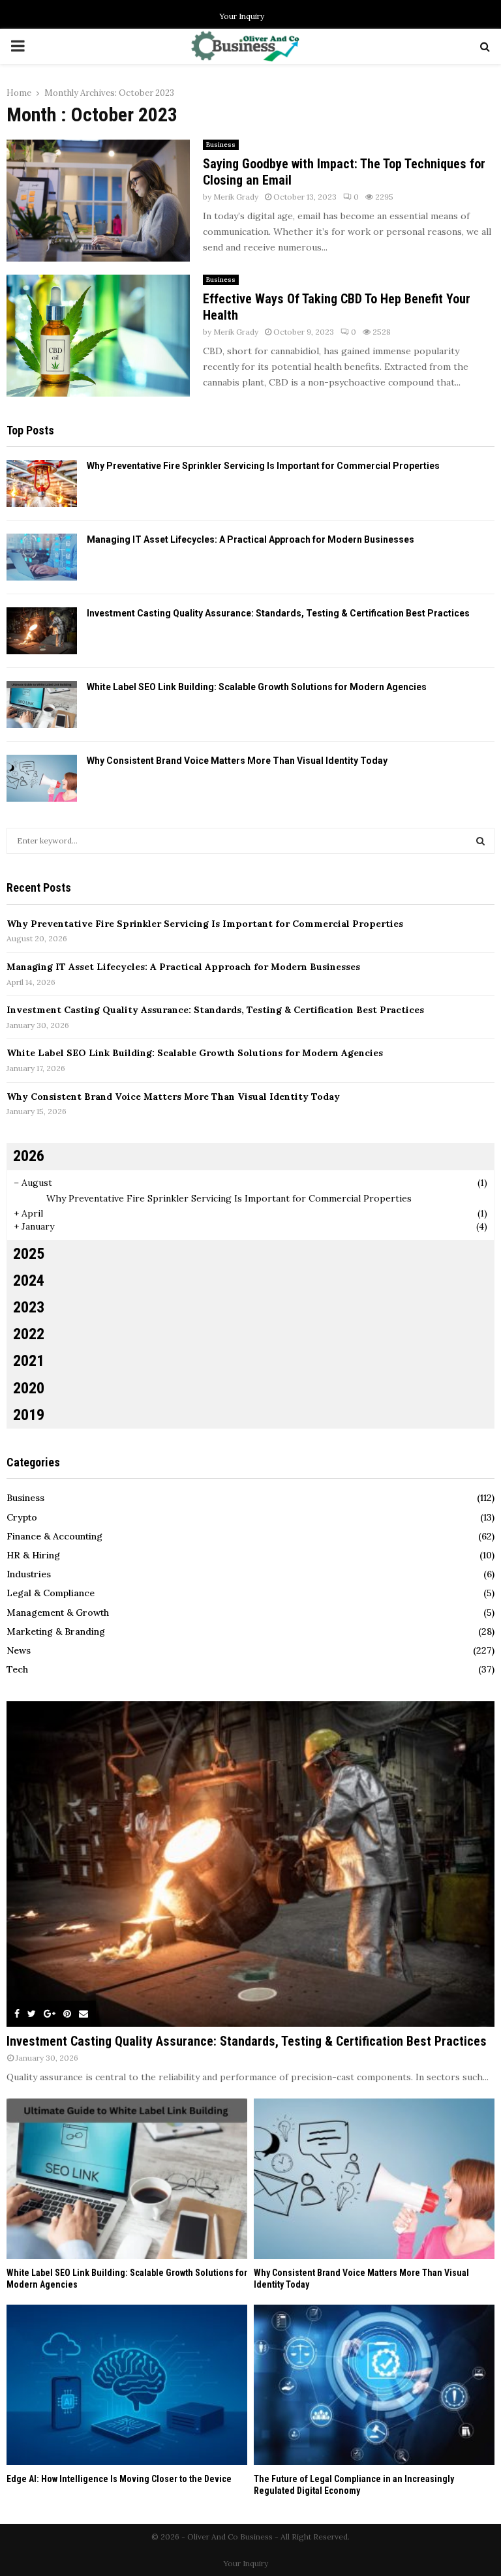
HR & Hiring (33, 1555)
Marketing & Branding (56, 1631)
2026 (29, 1156)
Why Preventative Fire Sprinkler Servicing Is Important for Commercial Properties (263, 466)
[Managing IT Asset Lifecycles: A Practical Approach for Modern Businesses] (42, 557)
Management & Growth (58, 1613)
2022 (29, 1334)
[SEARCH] (480, 841)
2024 (29, 1280)
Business (221, 144)
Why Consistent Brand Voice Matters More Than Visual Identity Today (237, 761)
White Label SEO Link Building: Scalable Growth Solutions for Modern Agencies (257, 687)
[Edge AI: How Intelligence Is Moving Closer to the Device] (127, 2385)
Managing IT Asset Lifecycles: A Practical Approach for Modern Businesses (250, 539)
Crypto (22, 1517)
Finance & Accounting (54, 1536)
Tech (17, 1669)
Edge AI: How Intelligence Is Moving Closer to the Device (119, 2479)
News (19, 1650)
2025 (29, 1254)
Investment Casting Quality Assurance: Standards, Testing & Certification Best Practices (278, 613)
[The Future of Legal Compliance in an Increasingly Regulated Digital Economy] (374, 2385)
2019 (29, 1415)
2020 (29, 1388)
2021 (29, 1361)
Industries (29, 1574)
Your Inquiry (242, 16)
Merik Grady (236, 197)
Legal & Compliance (51, 1593)
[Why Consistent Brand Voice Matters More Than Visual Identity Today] (42, 778)
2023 (29, 1307)
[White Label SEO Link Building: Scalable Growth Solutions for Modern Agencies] (42, 705)
